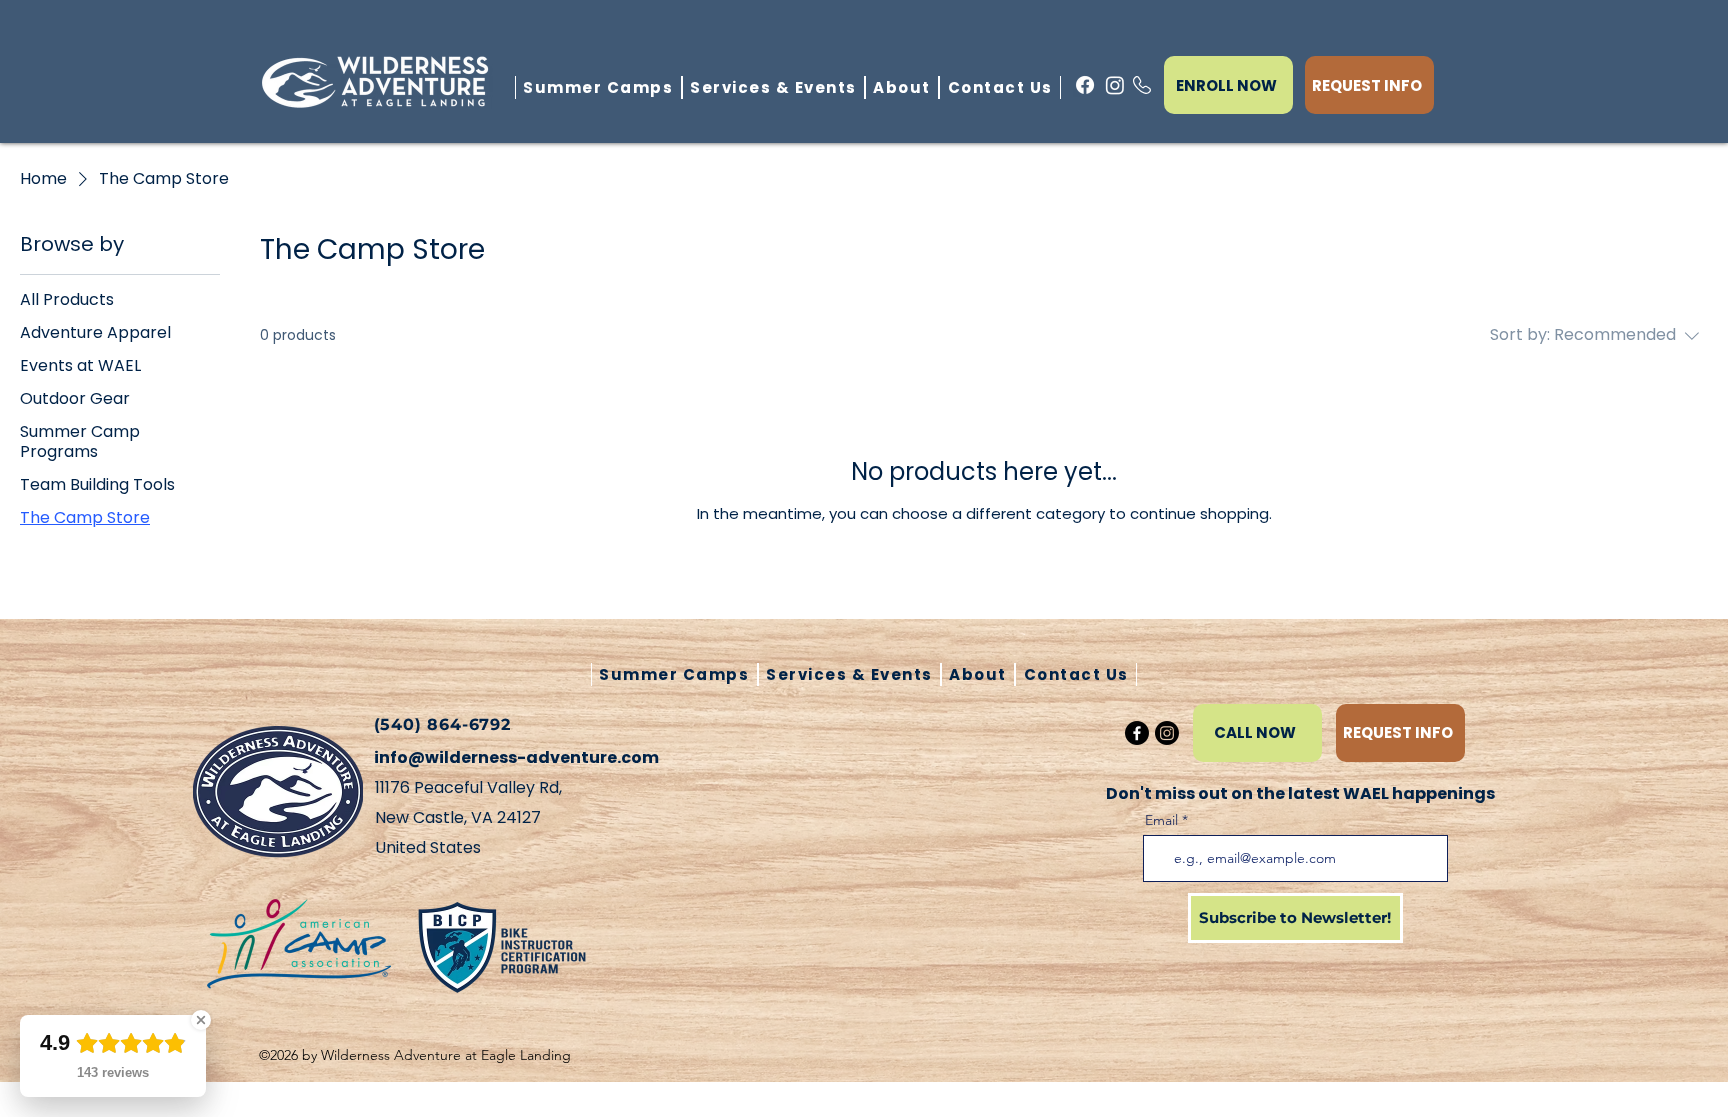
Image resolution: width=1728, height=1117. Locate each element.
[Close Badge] (201, 1020)
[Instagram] (1167, 733)
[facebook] (1085, 85)
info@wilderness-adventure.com (516, 757)
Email (1161, 820)
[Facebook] (1137, 733)
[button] (902, 87)
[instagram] (1115, 85)
